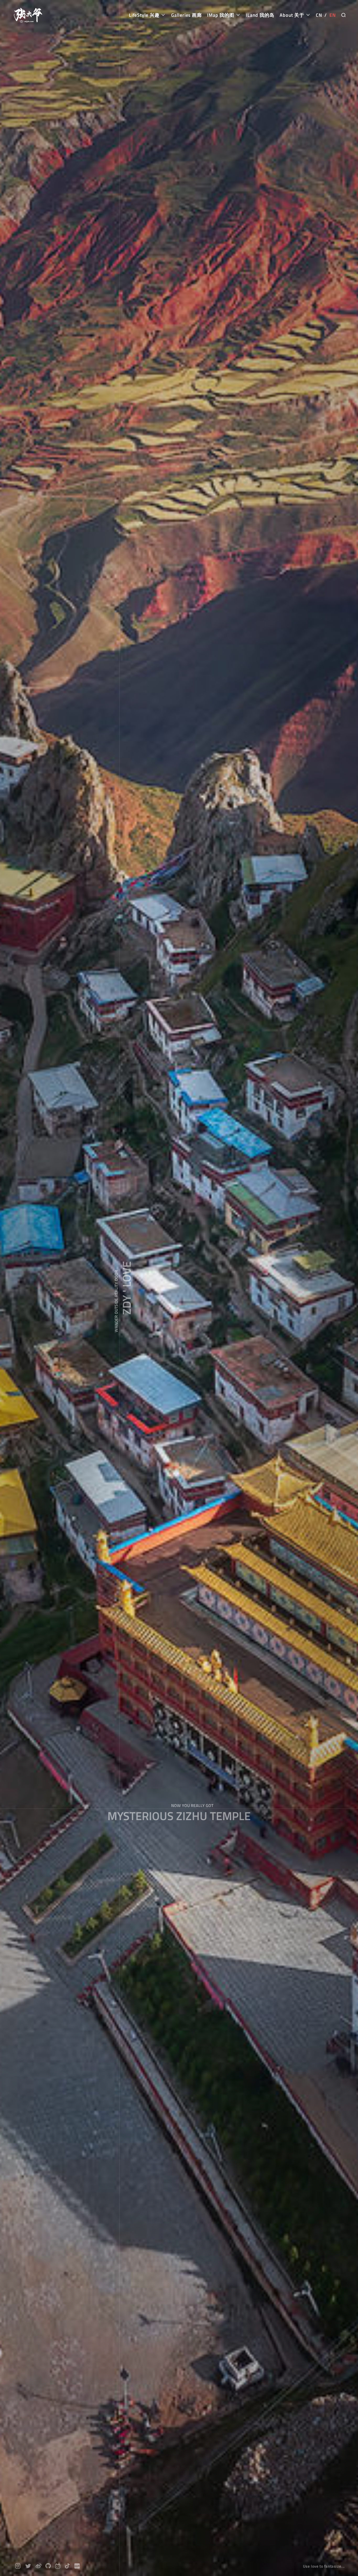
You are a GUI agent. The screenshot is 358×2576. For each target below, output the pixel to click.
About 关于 (292, 15)
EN (333, 15)
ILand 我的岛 (260, 15)
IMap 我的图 (221, 15)
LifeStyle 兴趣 (145, 15)
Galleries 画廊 (186, 15)
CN (319, 15)
